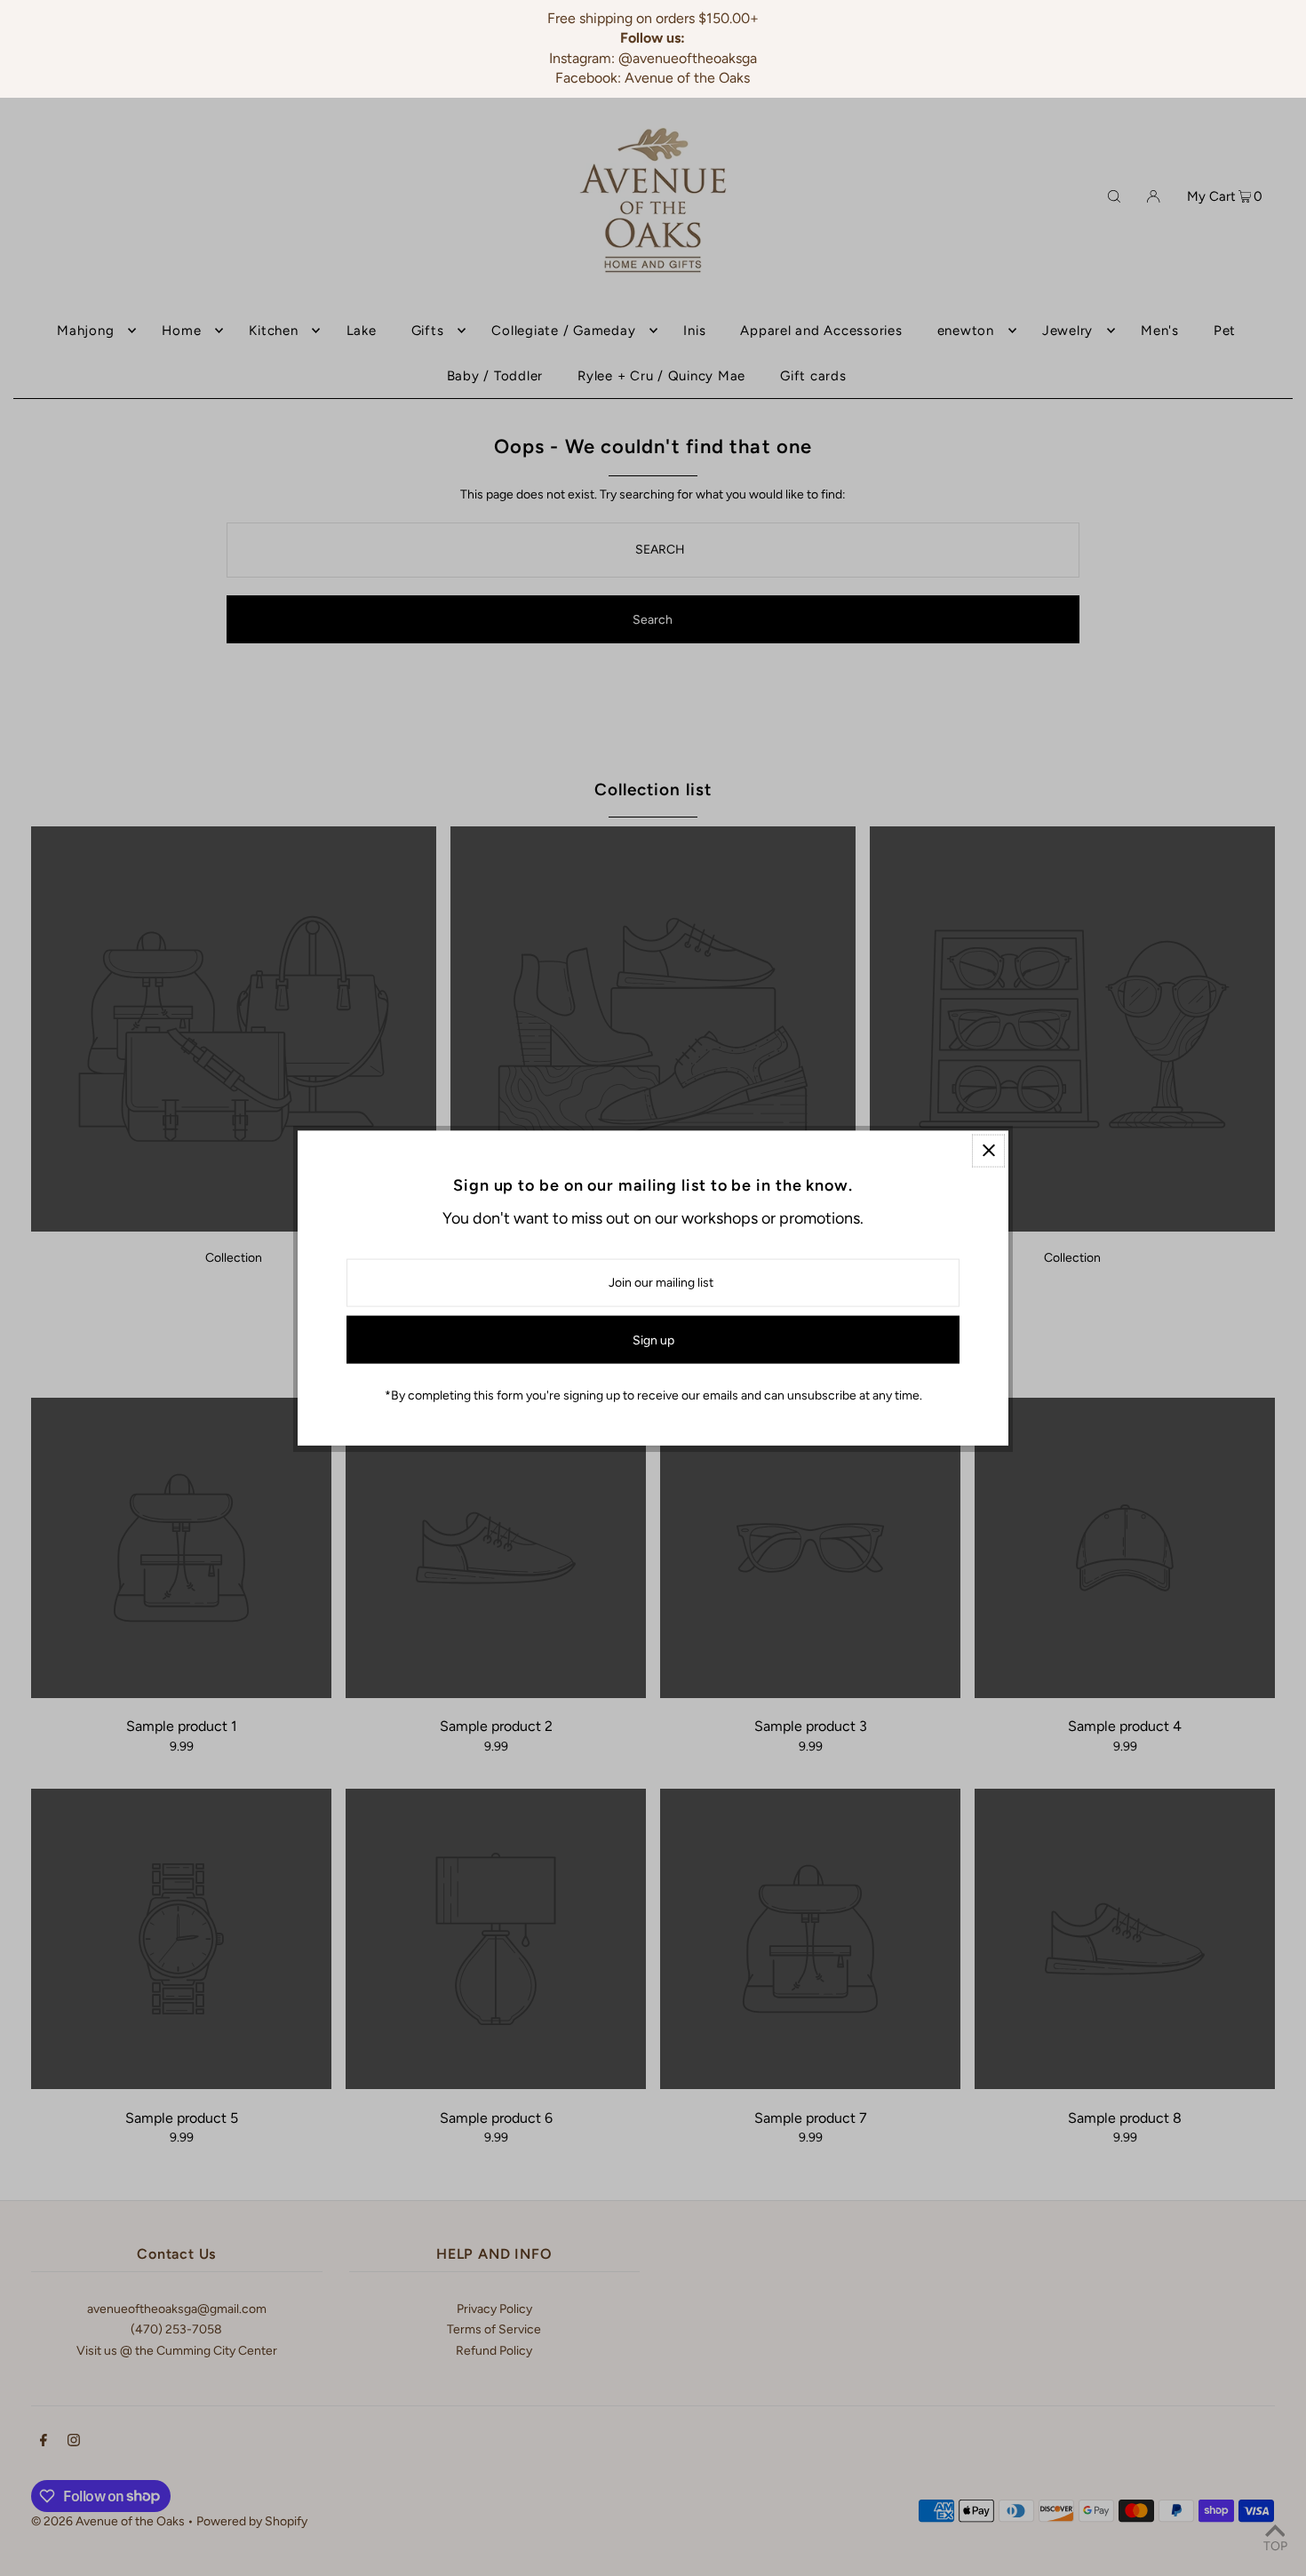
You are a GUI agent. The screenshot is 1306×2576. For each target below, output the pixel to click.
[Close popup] (988, 1150)
